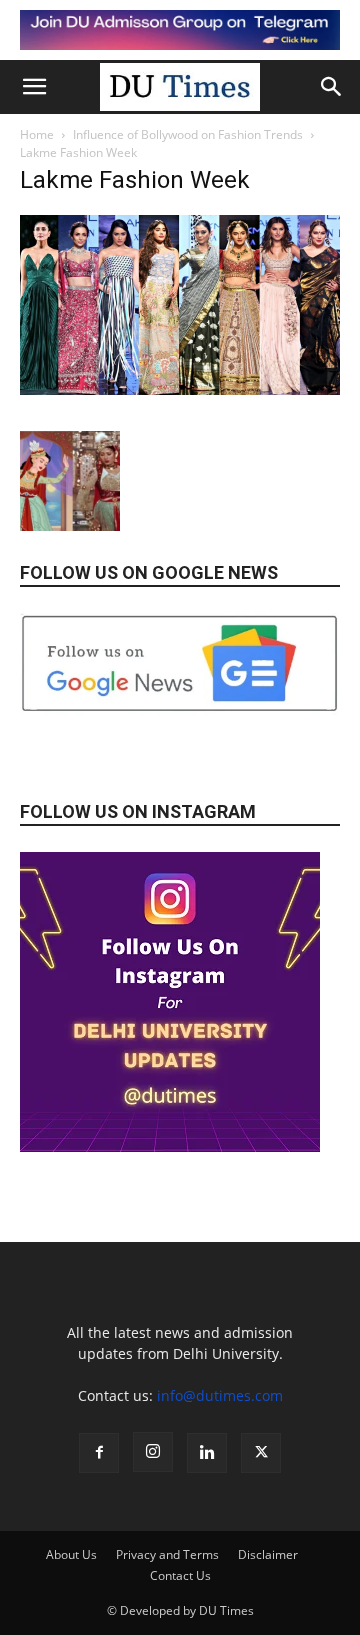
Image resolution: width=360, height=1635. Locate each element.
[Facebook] (99, 1453)
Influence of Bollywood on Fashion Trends (188, 134)
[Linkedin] (207, 1453)
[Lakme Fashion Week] (180, 389)
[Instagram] (153, 1452)
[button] (34, 87)
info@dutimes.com (220, 1395)
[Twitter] (261, 1453)
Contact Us (180, 1575)
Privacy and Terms (167, 1554)
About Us (71, 1554)
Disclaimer (268, 1554)
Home (37, 134)
